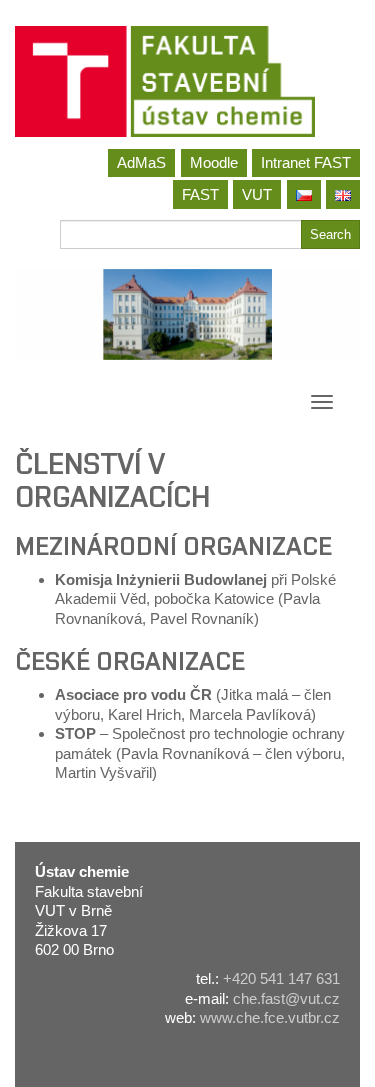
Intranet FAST (306, 162)
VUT (257, 194)
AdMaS (141, 162)
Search (330, 234)
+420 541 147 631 (281, 978)
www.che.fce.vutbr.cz (270, 1017)
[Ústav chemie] (187, 81)
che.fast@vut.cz (286, 998)
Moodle (214, 162)
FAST (200, 194)
